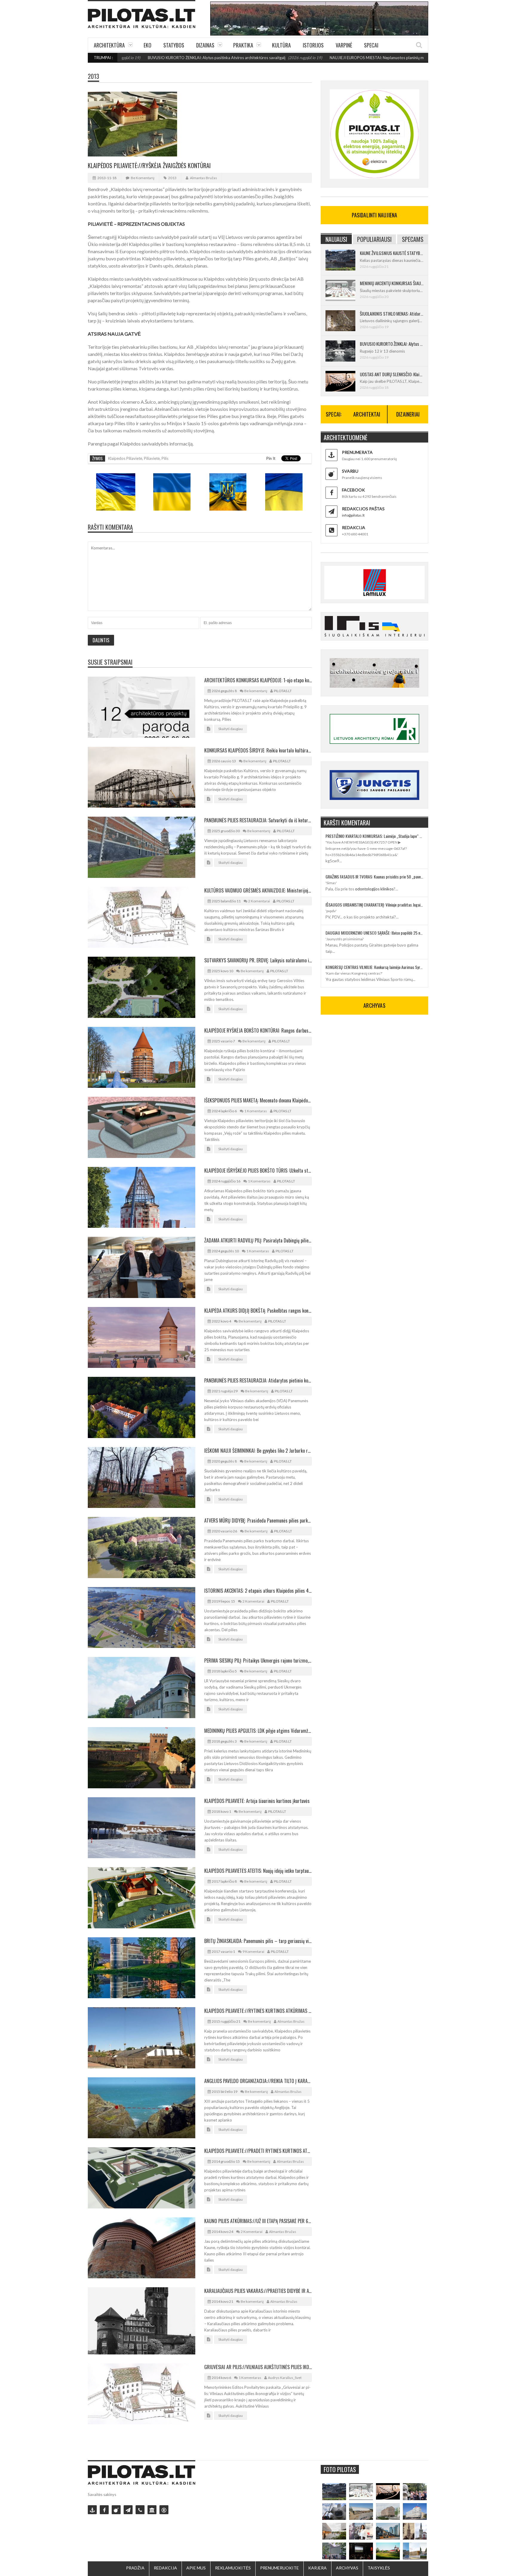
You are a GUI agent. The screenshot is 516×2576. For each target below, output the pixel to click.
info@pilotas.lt (353, 515)
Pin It (271, 458)
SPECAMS (413, 239)
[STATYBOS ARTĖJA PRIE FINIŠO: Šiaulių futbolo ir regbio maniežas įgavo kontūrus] (361, 2512)
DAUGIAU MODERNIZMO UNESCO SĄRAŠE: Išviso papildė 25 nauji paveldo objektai (374, 933)
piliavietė (152, 458)
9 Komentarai (253, 1951)
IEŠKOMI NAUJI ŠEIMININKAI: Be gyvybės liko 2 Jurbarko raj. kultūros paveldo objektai (258, 1451)
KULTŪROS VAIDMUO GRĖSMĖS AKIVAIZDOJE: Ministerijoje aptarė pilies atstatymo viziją (258, 890)
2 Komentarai (259, 901)
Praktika (243, 45)
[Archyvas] (152, 2510)
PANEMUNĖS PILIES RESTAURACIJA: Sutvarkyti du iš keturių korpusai (258, 820)
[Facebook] (104, 2510)
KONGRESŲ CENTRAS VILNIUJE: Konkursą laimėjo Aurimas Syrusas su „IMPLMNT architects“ (374, 967)
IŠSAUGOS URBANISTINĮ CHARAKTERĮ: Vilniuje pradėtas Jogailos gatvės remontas (374, 905)
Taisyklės (379, 2568)
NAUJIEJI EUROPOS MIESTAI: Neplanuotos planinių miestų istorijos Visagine (312, 58)
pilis (165, 458)
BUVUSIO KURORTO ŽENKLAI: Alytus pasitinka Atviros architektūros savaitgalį (133, 58)
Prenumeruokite (279, 2568)
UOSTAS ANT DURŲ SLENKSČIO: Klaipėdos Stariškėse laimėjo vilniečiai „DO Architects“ (392, 374)
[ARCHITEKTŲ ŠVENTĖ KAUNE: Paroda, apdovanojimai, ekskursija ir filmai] (388, 2551)
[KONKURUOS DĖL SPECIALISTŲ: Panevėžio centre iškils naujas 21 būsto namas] (388, 2512)
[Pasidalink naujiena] (116, 2510)
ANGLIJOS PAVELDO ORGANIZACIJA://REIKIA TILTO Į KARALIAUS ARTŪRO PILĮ (258, 2081)
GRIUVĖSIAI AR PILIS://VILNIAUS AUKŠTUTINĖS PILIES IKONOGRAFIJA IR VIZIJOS (258, 2367)
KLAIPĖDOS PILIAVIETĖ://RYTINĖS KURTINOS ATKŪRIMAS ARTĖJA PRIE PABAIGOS (258, 2011)
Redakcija (165, 2568)
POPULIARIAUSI (374, 239)
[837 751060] (140, 2510)
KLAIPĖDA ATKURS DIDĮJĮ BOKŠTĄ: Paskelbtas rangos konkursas (258, 1311)
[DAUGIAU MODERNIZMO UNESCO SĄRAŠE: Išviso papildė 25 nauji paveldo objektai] (415, 2512)
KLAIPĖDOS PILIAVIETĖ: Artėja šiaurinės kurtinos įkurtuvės (257, 1801)
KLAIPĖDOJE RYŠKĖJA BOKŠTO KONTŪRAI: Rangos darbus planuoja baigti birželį (258, 1030)
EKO (148, 45)
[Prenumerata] (92, 2510)
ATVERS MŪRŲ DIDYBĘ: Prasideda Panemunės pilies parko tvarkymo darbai (258, 1520)
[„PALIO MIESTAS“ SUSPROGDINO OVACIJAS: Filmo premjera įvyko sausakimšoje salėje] (361, 2551)
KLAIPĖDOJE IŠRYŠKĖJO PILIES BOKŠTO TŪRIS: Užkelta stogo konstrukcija (258, 1171)
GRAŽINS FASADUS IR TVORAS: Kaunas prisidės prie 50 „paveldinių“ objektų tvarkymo (374, 877)
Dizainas (205, 45)
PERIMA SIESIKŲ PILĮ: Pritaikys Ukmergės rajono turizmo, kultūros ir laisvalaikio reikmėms (258, 1661)
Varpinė (344, 45)
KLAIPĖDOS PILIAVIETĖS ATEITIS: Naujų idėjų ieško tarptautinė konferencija (258, 1871)
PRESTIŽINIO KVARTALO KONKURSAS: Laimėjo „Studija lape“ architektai (374, 836)
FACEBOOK (353, 490)
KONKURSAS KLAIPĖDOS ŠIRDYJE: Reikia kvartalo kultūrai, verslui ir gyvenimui (258, 750)
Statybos (174, 45)
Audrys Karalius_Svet (285, 2378)
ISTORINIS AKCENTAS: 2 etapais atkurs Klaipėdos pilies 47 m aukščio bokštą (258, 1591)
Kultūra (281, 45)
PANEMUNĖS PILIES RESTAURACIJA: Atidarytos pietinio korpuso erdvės (258, 1380)
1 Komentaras (256, 1111)
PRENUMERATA (357, 452)
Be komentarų (143, 178)
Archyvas (347, 2568)
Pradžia (135, 2568)
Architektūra (109, 45)
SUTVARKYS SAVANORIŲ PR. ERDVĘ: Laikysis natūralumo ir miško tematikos (258, 960)
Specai (371, 45)
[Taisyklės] (164, 2510)
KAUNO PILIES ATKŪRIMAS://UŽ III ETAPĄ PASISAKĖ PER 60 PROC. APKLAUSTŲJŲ (258, 2221)
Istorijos (313, 45)
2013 (93, 76)
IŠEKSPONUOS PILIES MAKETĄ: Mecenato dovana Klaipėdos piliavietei (258, 1100)
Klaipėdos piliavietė (125, 458)
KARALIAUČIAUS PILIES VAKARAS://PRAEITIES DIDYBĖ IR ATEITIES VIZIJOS (258, 2291)
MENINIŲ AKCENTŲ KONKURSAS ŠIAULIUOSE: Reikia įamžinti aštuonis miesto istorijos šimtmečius (392, 283)
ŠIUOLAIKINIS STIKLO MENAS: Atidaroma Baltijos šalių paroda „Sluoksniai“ (392, 314)
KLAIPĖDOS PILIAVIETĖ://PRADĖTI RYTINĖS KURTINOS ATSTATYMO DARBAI (258, 2151)
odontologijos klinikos (374, 889)
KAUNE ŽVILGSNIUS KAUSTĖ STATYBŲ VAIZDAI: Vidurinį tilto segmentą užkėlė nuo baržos (392, 253)
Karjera (317, 2568)
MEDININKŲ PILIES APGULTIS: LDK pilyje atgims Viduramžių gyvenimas (258, 1731)
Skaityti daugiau (231, 729)
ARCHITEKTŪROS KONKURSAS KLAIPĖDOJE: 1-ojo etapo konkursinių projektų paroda (258, 680)
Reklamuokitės (233, 2568)
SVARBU (350, 471)
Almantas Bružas (204, 178)
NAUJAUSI (336, 239)
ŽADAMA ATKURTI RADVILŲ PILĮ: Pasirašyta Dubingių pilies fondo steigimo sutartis (258, 1240)
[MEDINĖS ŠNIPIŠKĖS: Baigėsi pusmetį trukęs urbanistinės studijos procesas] (388, 2531)
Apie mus (196, 2568)
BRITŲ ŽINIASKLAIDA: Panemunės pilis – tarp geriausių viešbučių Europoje (258, 1941)
